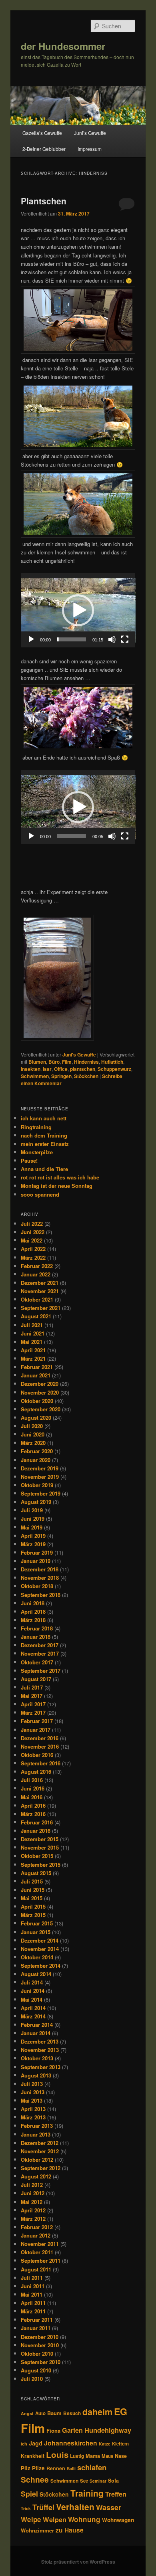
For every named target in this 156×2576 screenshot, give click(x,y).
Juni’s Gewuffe (90, 133)
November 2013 (40, 2050)
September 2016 (41, 1763)
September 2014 (41, 1966)
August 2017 (36, 1679)
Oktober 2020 (37, 1401)
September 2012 (41, 2168)
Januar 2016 (36, 1831)
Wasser (109, 2507)
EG (121, 2411)
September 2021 (41, 1308)
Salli (71, 2468)
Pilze (38, 2468)
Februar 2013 (37, 2126)
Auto (40, 2413)
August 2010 (36, 2370)
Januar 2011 (36, 2328)
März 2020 (33, 1443)
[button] (78, 610)
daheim (97, 2412)
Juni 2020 (33, 1434)
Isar (47, 1069)
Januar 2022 (36, 1274)
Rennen (56, 2468)
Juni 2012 (33, 2193)
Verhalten (75, 2507)
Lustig (77, 2456)
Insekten (31, 1069)
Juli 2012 (32, 2185)
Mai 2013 (32, 2100)
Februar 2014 (37, 2025)
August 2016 (36, 1772)
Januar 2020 (36, 1460)
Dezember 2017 (40, 1645)
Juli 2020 (32, 1426)
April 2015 (33, 1906)
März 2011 (33, 2311)
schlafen (92, 2467)
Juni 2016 (33, 1788)
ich (24, 2444)
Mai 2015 (32, 1898)
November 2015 (40, 1847)
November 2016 (40, 1746)
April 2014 (33, 2008)
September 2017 (41, 1671)
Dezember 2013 (40, 2041)
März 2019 (33, 1544)
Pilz (26, 2468)
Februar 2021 (37, 1367)
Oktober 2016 (37, 1755)
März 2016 (33, 1814)
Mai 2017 (32, 1696)
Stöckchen (86, 1076)
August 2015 (36, 1873)
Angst (27, 2413)
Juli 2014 (32, 1982)
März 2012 (33, 2219)
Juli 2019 (32, 1510)
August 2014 (36, 1974)
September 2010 (41, 2362)
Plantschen (44, 201)
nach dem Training (44, 1135)
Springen (61, 1076)
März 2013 (33, 2117)
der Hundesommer (63, 46)
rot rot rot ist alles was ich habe (60, 1177)
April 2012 (33, 2210)
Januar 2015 (36, 1932)
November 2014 (40, 1949)
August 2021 (36, 1316)
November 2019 (40, 1477)
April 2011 (33, 2303)
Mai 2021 (32, 1342)
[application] (78, 610)
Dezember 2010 (40, 2337)
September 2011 (41, 2260)
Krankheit (33, 2456)
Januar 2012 (36, 2235)
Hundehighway (108, 2430)
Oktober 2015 (37, 1856)
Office (61, 1069)
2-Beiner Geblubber (44, 149)
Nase (121, 2456)
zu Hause (70, 2530)
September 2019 (41, 1493)
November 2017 (40, 1653)
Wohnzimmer (37, 2530)
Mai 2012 (32, 2202)
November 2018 (40, 1578)
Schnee (35, 2479)
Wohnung (84, 2519)
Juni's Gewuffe (79, 1055)
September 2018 (41, 1595)
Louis (57, 2454)
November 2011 (40, 2244)
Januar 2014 (36, 2033)
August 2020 (36, 1418)
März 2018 (33, 1620)
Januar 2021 (36, 1375)
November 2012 (40, 2151)
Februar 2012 (37, 2227)
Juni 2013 (33, 2092)
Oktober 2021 (37, 1299)
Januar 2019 (36, 1561)
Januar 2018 (36, 1637)
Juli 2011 (32, 2278)
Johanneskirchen (71, 2443)
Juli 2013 (32, 2084)
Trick (26, 2508)
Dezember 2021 (40, 1283)
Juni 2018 (33, 1603)
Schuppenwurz (114, 1069)
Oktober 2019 (37, 1485)
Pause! (29, 1160)
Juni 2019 (33, 1518)
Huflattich (112, 1062)
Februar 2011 (37, 2320)
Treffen (116, 2494)
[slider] (72, 639)
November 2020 (40, 1392)
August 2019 (36, 1502)
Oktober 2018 (37, 1586)
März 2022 (33, 1257)
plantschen (83, 1069)
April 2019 (33, 1536)
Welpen (55, 2519)
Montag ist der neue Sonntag (57, 1186)
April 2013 (33, 2109)
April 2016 (33, 1805)
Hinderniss (86, 1062)
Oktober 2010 (37, 2353)
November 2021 (40, 1291)
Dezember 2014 (40, 1940)
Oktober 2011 (37, 2252)
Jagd (36, 2443)
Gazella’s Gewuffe (42, 133)
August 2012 (36, 2176)
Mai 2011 (32, 2294)
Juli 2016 (32, 1780)
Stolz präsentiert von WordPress (78, 2562)
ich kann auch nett (44, 1118)
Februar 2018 (37, 1628)
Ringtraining (36, 1127)
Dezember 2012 (40, 2143)
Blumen (37, 1062)
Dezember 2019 (40, 1468)
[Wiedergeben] (31, 639)
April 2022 (33, 1249)
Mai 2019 (32, 1527)
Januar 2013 (36, 2134)
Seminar (98, 2481)
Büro (54, 1062)
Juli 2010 (32, 2379)
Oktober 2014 (37, 1957)
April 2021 (33, 1350)
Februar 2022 (37, 1266)
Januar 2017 (36, 1730)
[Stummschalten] (112, 639)
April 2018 (33, 1611)
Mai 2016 (32, 1797)
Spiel (29, 2494)
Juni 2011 (33, 2286)
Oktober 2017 (37, 1662)
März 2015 (33, 1915)
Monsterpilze (37, 1152)
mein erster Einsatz (45, 1144)
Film (67, 1062)
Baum (54, 2413)
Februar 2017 (37, 1721)
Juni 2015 (33, 1890)
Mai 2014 (32, 1999)
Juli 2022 (32, 1224)
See (84, 2481)
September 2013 (41, 2067)
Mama (93, 2456)
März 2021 (33, 1358)
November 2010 (40, 2345)
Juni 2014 (33, 1991)
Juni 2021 (33, 1333)
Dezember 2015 (40, 1839)
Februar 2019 (37, 1552)
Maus (107, 2456)
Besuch (72, 2413)
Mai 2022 (32, 1240)
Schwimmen (35, 1076)
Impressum (90, 149)
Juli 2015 (32, 1881)
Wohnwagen (118, 2520)
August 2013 (36, 2075)
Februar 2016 (37, 1822)
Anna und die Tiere (44, 1169)
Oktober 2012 (37, 2160)
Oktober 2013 (37, 2058)
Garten (72, 2430)
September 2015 (41, 1865)
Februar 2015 (37, 1923)
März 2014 (33, 2016)
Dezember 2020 (40, 1384)
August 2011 (36, 2269)
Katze (105, 2444)
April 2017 (33, 1704)
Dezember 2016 (40, 1738)
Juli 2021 (32, 1325)
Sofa (113, 2481)
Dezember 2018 (40, 1569)
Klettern (120, 2444)
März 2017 (33, 1712)
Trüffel (43, 2507)
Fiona (53, 2431)
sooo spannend (40, 1194)
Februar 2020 (37, 1451)
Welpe (31, 2519)
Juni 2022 (33, 1232)
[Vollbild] (125, 639)
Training (87, 2493)
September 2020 (41, 1409)
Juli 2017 (32, 1687)
